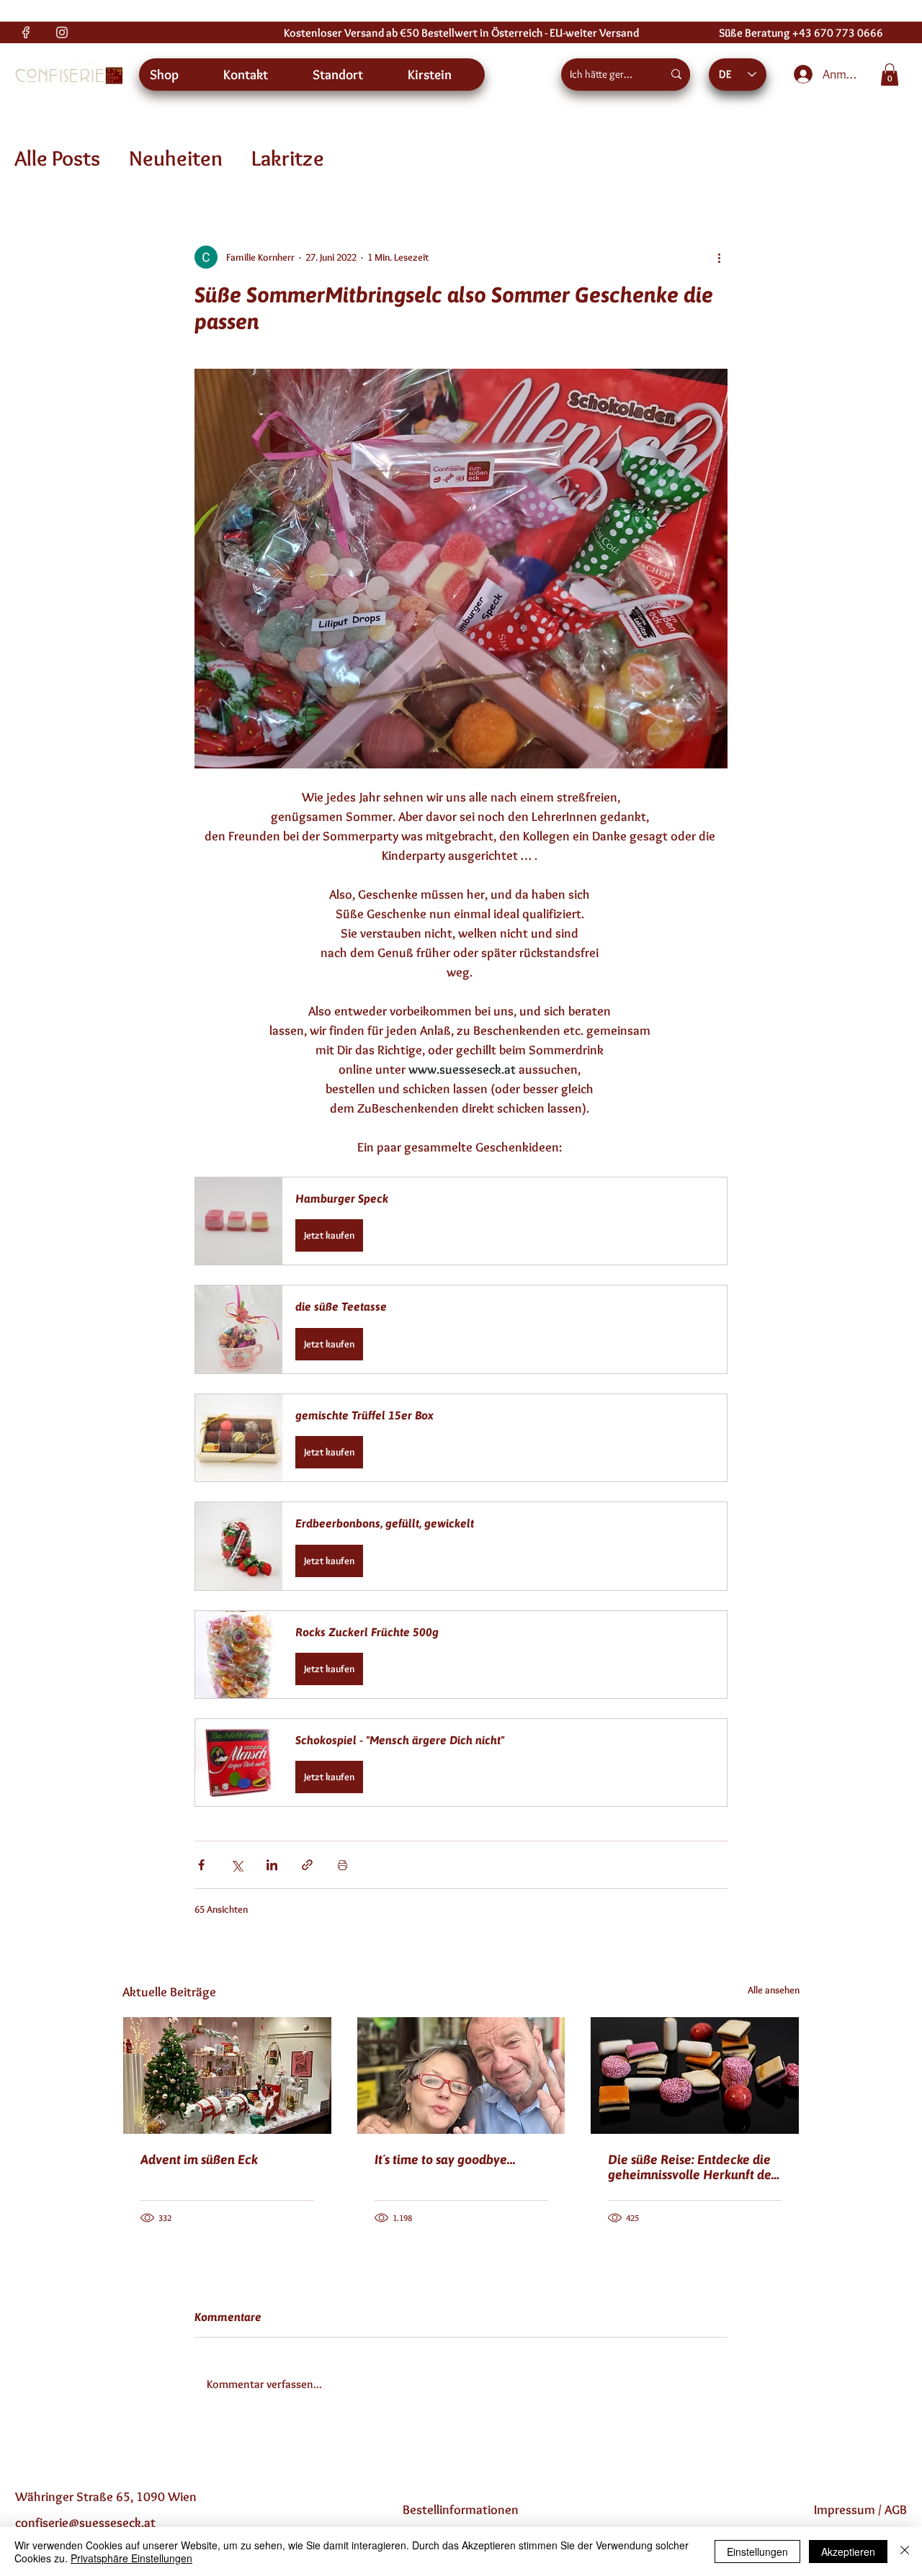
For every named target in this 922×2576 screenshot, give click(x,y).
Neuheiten (176, 158)
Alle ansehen (774, 1990)
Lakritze (288, 158)
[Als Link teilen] (307, 1865)
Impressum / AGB (860, 2510)
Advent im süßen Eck (199, 2159)
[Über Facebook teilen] (201, 1865)
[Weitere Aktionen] (719, 257)
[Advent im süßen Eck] (227, 2075)
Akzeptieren (848, 2552)
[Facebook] (26, 32)
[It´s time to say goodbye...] (461, 2075)
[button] (461, 1221)
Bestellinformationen (461, 2510)
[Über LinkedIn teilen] (272, 1865)
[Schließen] (905, 2552)
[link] (890, 75)
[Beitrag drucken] (343, 1865)
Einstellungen (757, 2552)
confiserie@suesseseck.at (85, 2523)
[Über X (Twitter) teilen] (237, 1865)
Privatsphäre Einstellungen (131, 2558)
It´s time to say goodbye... (445, 2159)
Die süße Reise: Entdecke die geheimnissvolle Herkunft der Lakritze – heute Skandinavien (694, 2167)
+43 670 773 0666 (838, 33)
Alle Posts (57, 158)
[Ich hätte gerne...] (676, 75)
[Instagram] (62, 32)
